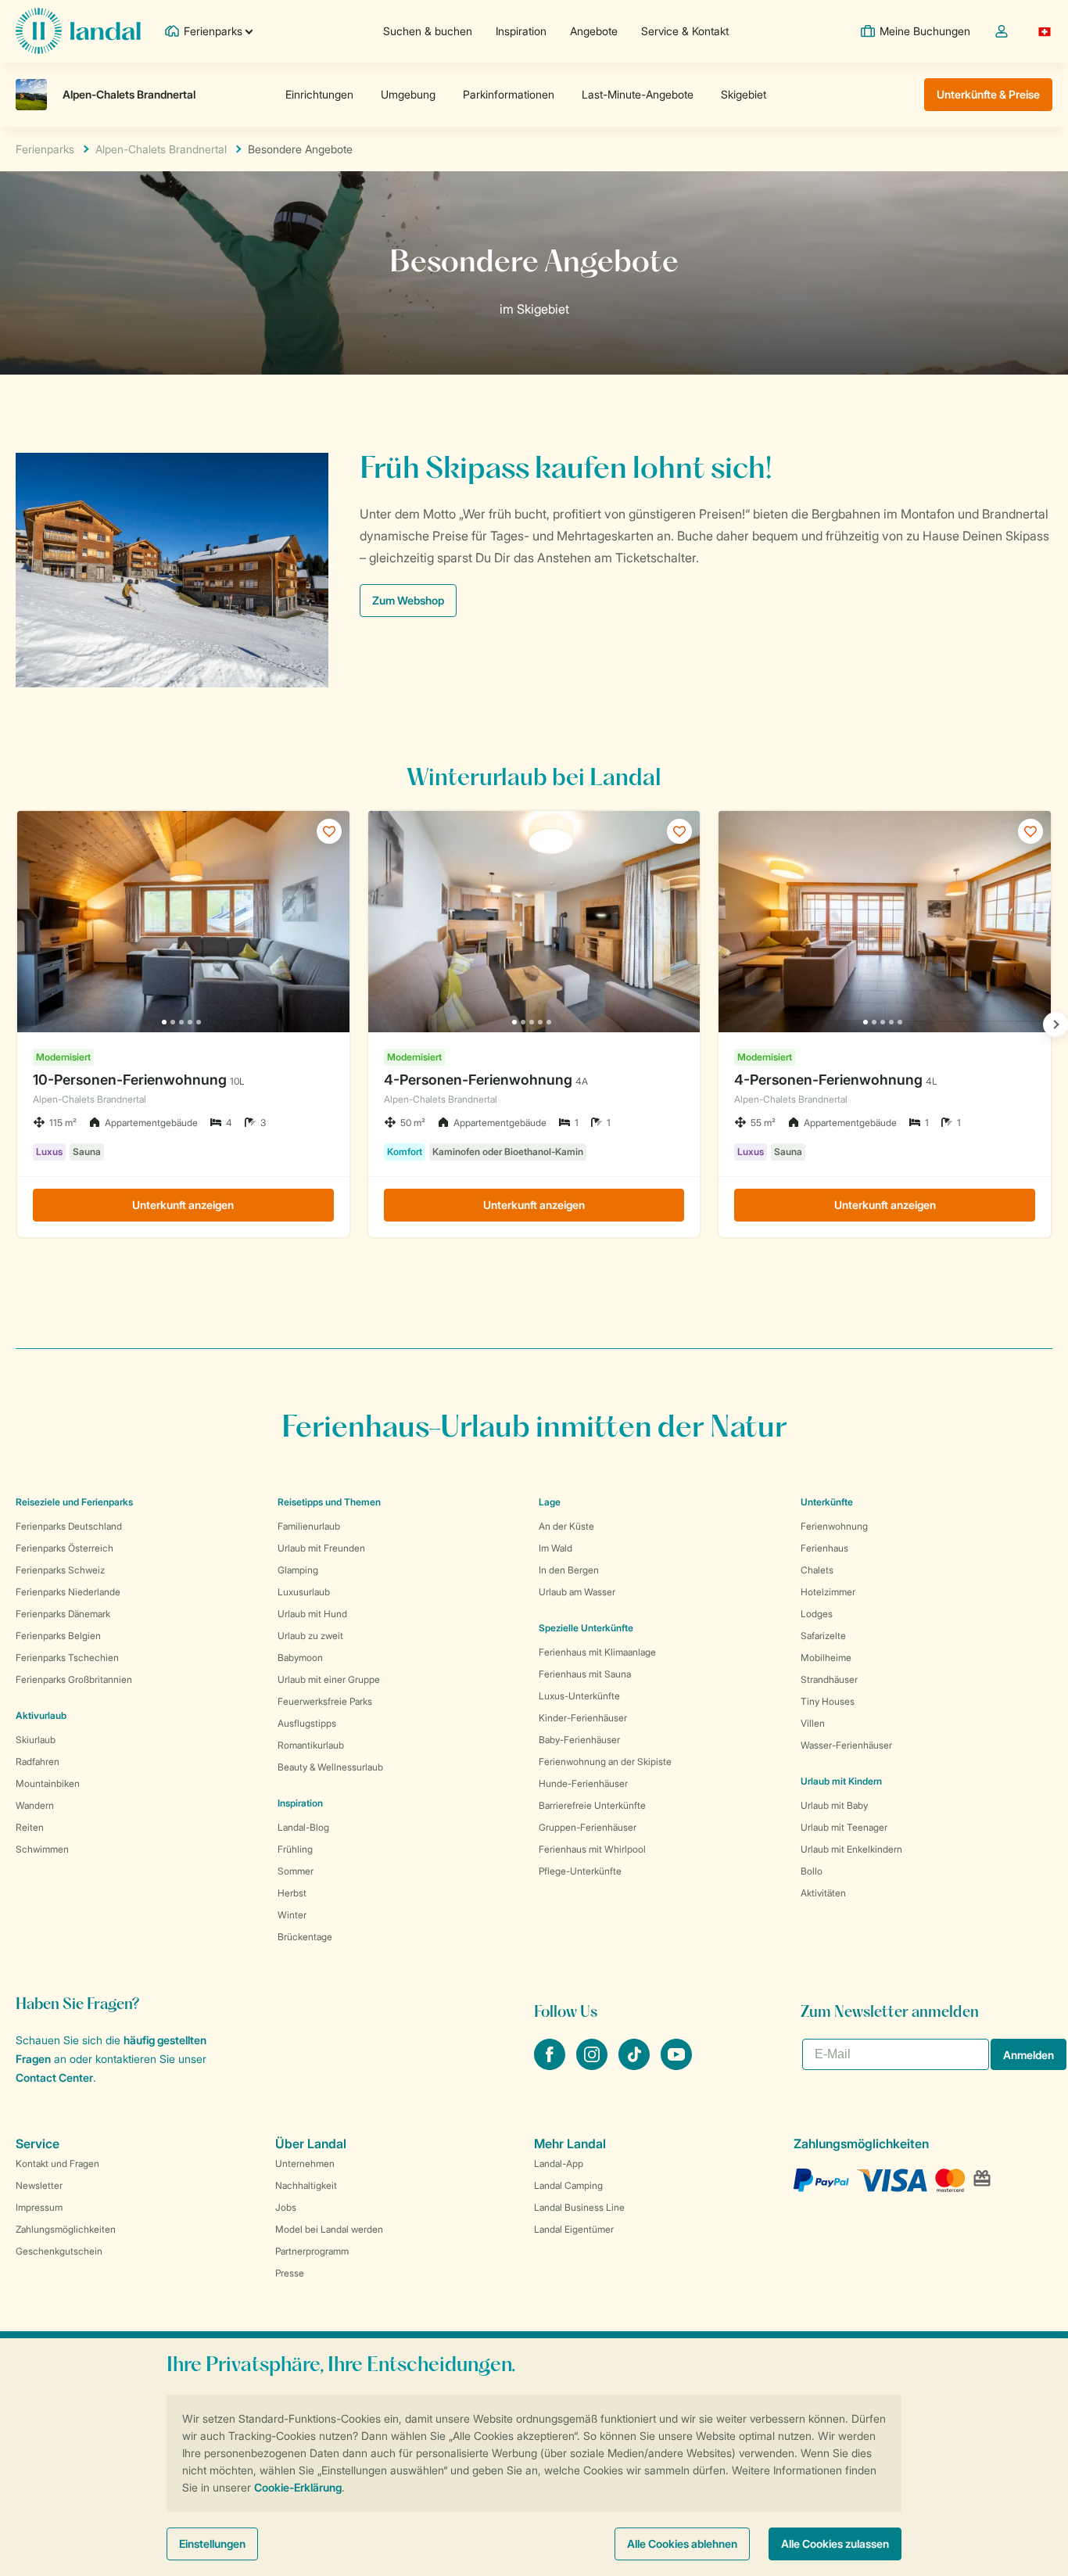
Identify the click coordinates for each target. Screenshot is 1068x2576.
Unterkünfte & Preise (988, 94)
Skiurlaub (36, 1740)
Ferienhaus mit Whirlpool (592, 1849)
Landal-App (559, 2163)
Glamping (298, 1570)
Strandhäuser (829, 1679)
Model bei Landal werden (329, 2229)
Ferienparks (45, 149)
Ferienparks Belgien (58, 1636)
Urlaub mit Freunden (321, 1548)
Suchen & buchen (428, 31)
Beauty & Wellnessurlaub (330, 1767)
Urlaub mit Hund (312, 1614)
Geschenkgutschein (59, 2251)
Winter (292, 1915)
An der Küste (566, 1526)
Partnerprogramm (312, 2251)
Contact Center (54, 2077)
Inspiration (521, 31)
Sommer (296, 1871)
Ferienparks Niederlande (68, 1592)
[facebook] (551, 2065)
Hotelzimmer (828, 1592)
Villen (813, 1723)
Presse (290, 2273)
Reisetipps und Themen (329, 1502)
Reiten (30, 1827)
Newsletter (39, 2185)
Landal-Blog (303, 1827)
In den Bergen (569, 1570)
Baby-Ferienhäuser (579, 1740)
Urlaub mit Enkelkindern (851, 1849)
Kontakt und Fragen (57, 2163)
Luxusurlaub (304, 1592)
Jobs (286, 2207)
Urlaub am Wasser (577, 1592)
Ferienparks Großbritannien (74, 1679)
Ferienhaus (824, 1548)
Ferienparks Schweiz (60, 1570)
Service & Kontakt (685, 31)
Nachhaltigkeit (306, 2185)
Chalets (817, 1570)
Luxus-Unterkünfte (579, 1696)
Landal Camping (568, 2185)
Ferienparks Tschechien (67, 1658)
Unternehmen (305, 2163)
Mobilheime (826, 1658)
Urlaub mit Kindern (841, 1781)
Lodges (817, 1614)
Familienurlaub (309, 1526)
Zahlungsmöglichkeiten (66, 2229)
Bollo (812, 1871)
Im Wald (556, 1548)
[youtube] (676, 2065)
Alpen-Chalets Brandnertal (161, 149)
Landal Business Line (579, 2207)
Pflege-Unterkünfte (580, 1871)
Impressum (39, 2207)
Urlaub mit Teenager (844, 1827)
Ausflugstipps (307, 1723)
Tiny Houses (828, 1701)
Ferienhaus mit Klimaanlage (597, 1652)
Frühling (295, 1849)
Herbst (292, 1893)
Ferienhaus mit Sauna (585, 1674)
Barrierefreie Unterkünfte (592, 1805)
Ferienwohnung (834, 1526)
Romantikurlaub (311, 1745)
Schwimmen (42, 1849)
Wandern (35, 1805)
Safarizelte (823, 1636)
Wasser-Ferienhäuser (846, 1745)
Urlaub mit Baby (834, 1805)
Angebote (594, 31)
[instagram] (593, 2065)
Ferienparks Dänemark (63, 1614)
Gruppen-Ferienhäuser (588, 1827)
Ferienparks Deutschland (69, 1526)
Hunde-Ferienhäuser (583, 1783)
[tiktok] (636, 2065)
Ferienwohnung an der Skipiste (605, 1762)
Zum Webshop (408, 600)
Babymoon (300, 1658)
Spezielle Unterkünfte (586, 1628)
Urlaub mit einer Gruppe (329, 1679)
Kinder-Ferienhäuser (583, 1718)
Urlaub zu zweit (310, 1636)
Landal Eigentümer (574, 2229)
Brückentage (305, 1937)
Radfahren (38, 1762)
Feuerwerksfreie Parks (325, 1701)
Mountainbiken (48, 1783)
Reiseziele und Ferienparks (74, 1502)
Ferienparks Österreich (65, 1548)
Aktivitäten (823, 1893)
